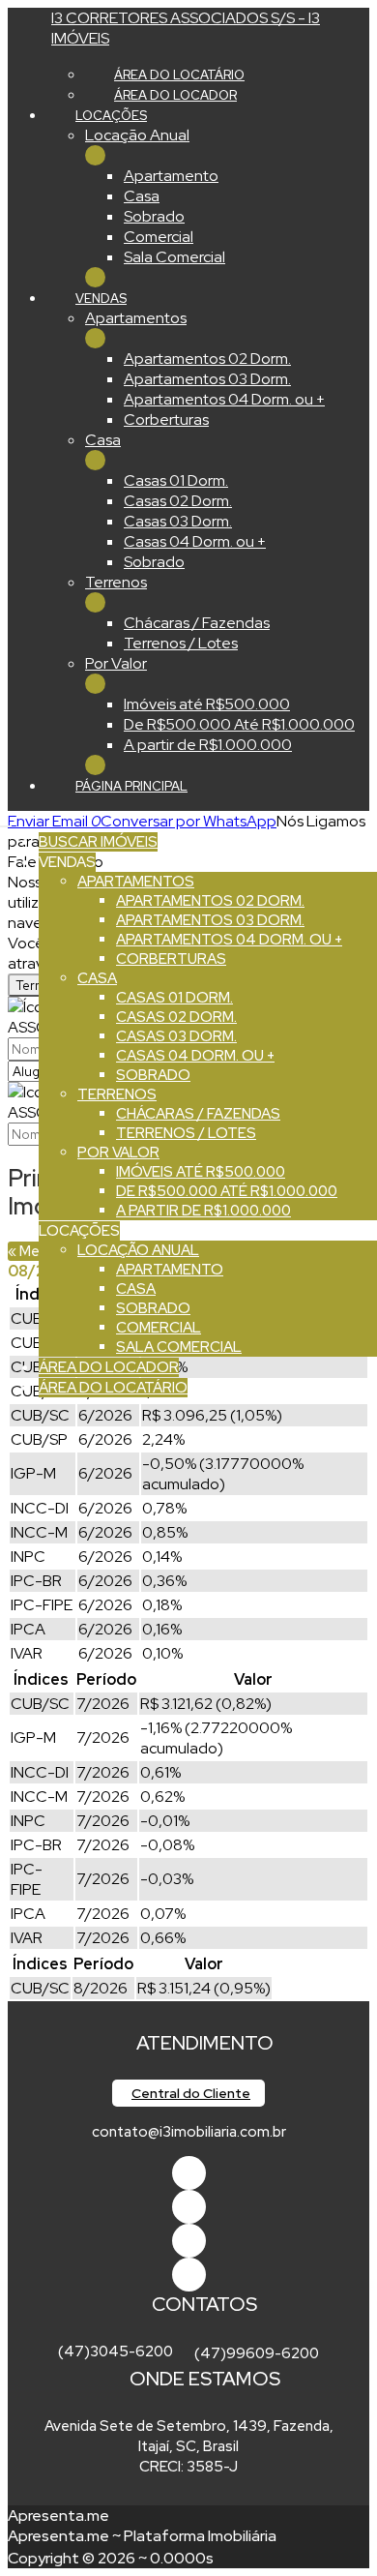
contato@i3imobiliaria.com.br (189, 2132)
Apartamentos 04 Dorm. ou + (224, 399)
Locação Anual (137, 135)
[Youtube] (189, 2207)
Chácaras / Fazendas (197, 623)
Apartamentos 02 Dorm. (207, 359)
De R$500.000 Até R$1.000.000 (239, 724)
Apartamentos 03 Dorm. (207, 379)
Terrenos (116, 582)
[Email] (189, 2241)
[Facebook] (189, 2173)
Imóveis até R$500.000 (207, 704)
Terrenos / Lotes (181, 643)
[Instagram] (189, 2275)
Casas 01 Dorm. (176, 480)
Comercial (159, 237)
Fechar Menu (95, 277)
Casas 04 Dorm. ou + (195, 541)
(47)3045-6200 (116, 2351)
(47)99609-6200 (257, 2353)
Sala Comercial (174, 257)
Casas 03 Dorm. (178, 521)
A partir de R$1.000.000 (208, 745)
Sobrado (154, 216)
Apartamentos (136, 318)
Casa (142, 196)
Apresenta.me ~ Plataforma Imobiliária (142, 2536)
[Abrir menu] (6, 821)
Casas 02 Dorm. (178, 501)
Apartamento (171, 176)
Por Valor (116, 663)
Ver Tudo (95, 155)
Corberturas (166, 419)
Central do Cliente (191, 2093)
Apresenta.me (58, 2516)
